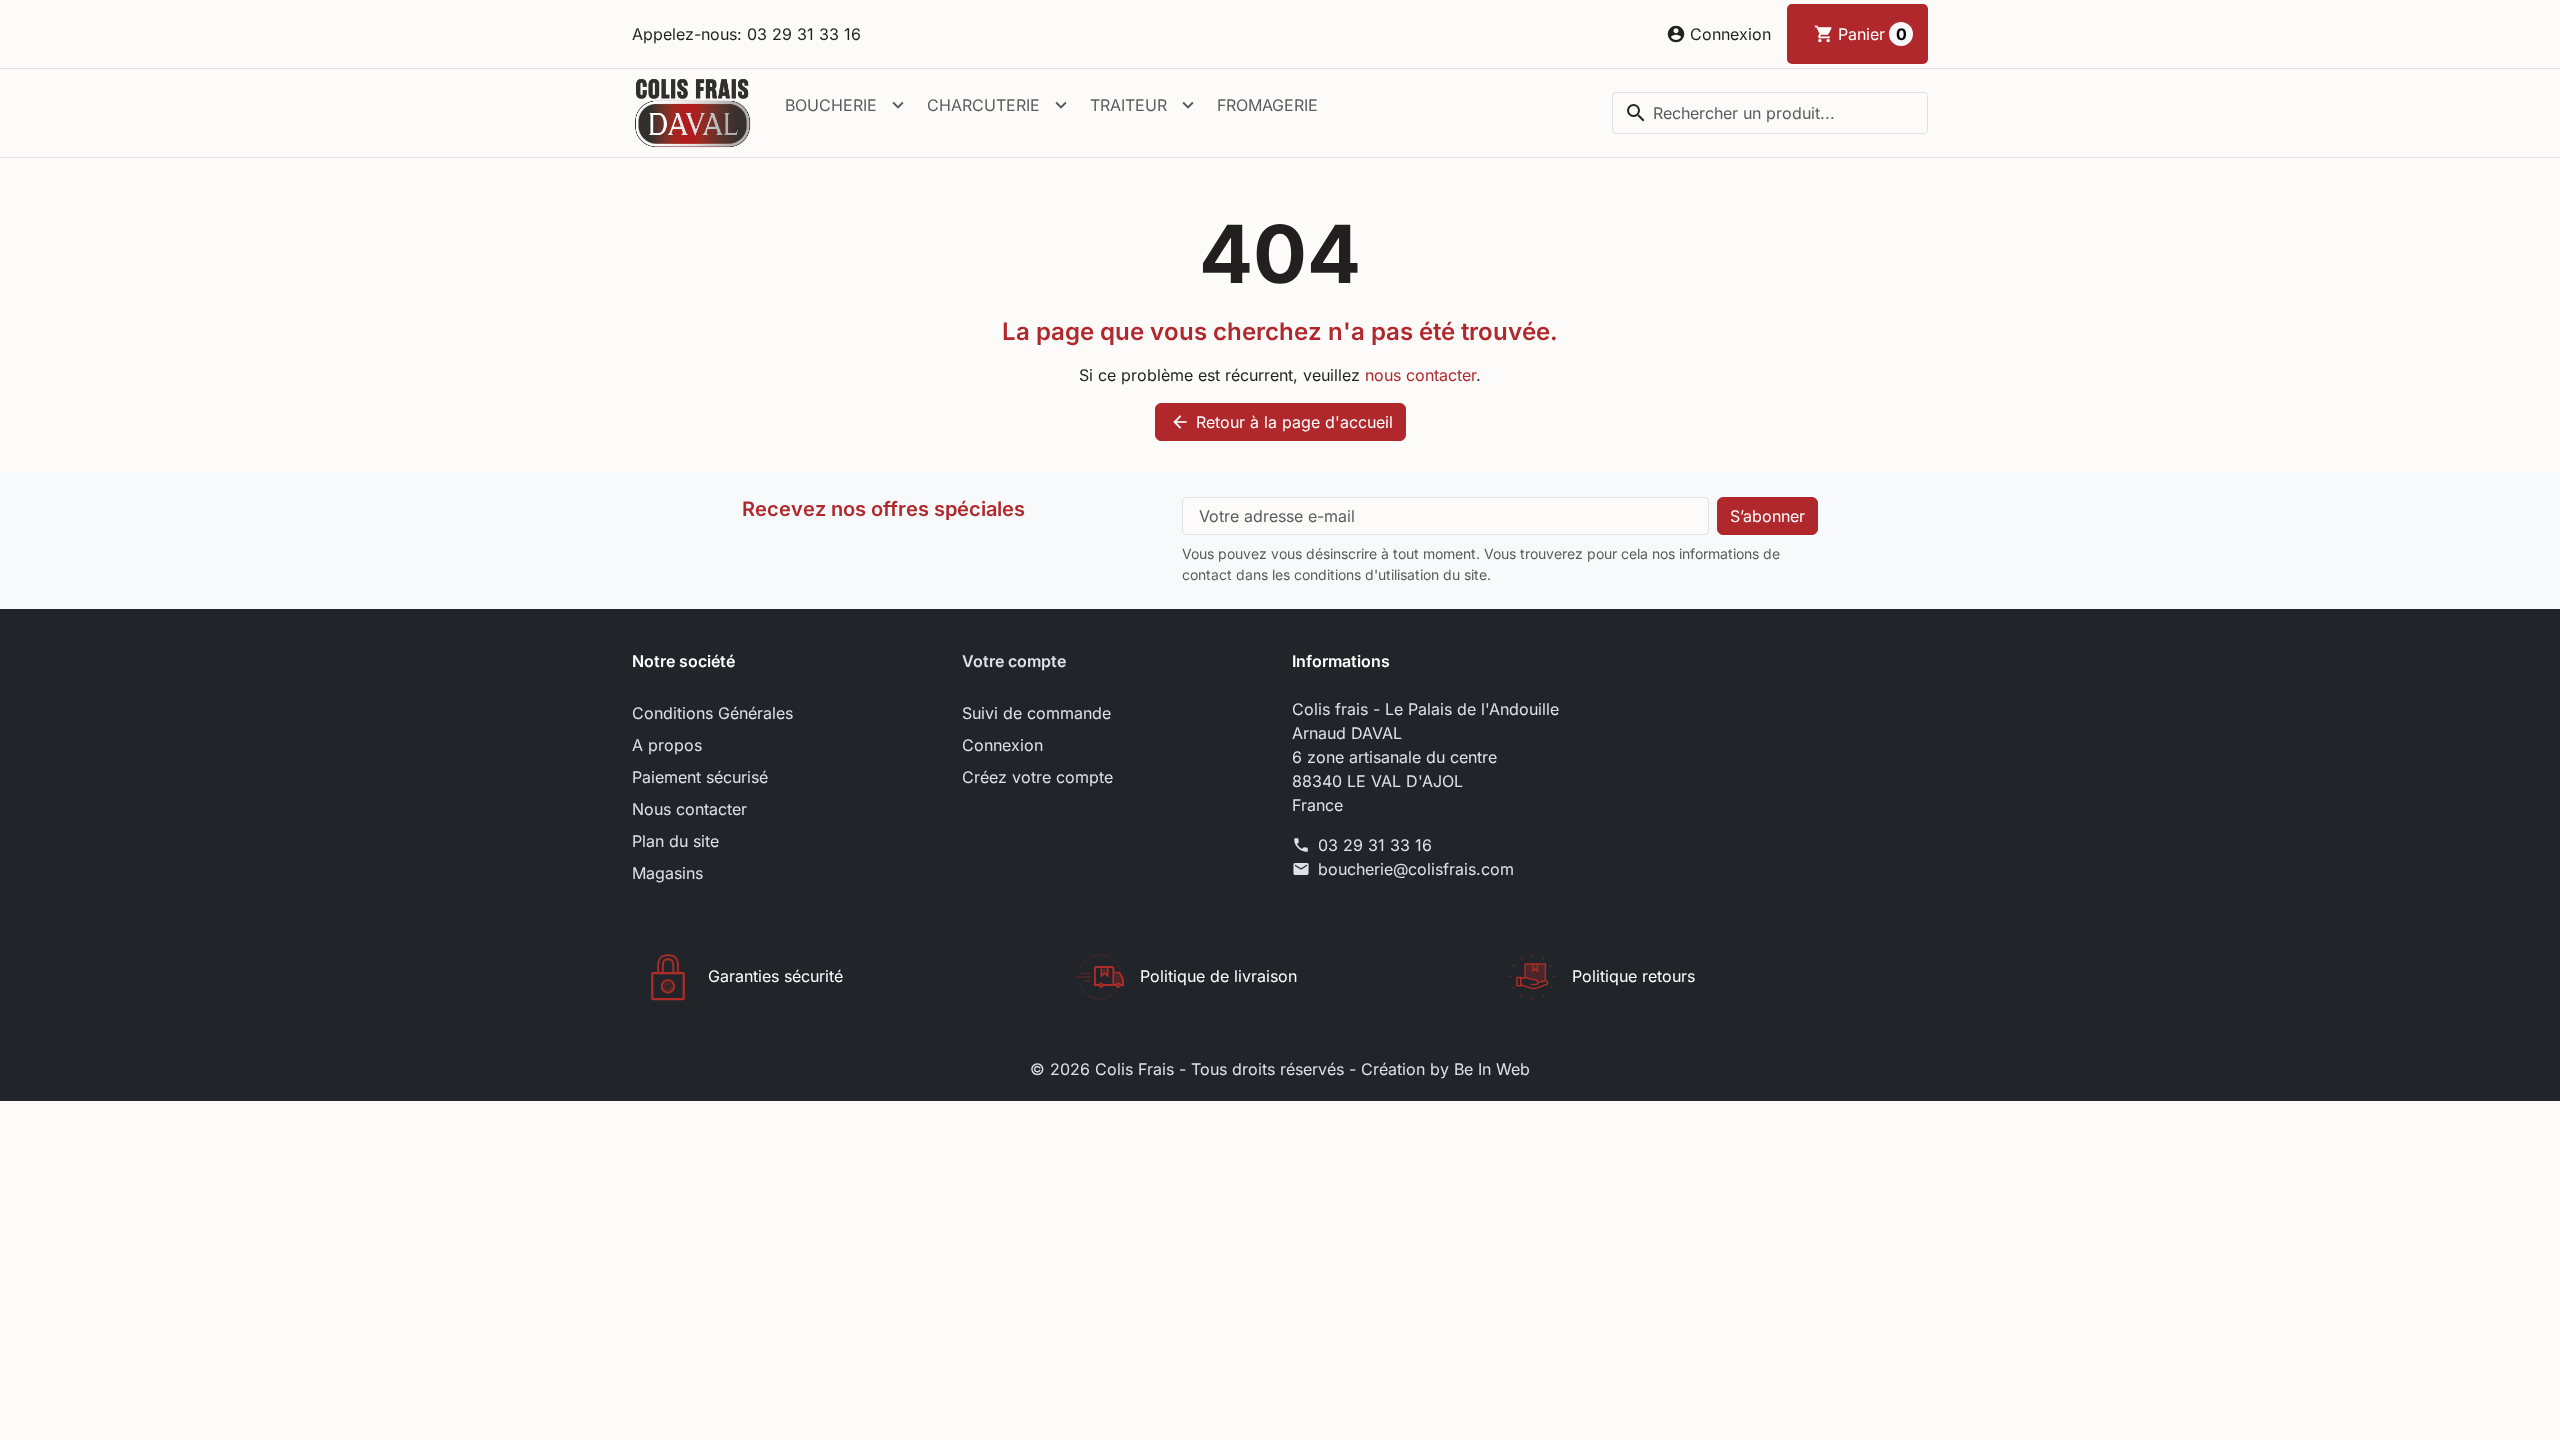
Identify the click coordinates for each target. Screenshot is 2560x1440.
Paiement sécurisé (700, 777)
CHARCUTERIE (983, 105)
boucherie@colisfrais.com (1416, 869)
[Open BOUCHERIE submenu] (898, 105)
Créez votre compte (1037, 777)
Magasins (667, 873)
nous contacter (1420, 375)
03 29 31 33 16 (1375, 845)
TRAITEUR (1128, 105)
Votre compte (1014, 661)
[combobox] (1770, 113)
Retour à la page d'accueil (1281, 422)
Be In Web (1492, 1069)
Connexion (1002, 745)
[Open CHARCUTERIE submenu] (1061, 105)
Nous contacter (689, 809)
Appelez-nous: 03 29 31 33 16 (746, 34)
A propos (667, 745)
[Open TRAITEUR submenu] (1188, 105)
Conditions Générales (712, 713)
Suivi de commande (1036, 713)
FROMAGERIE (1267, 105)
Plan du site (675, 841)
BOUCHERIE (831, 105)
